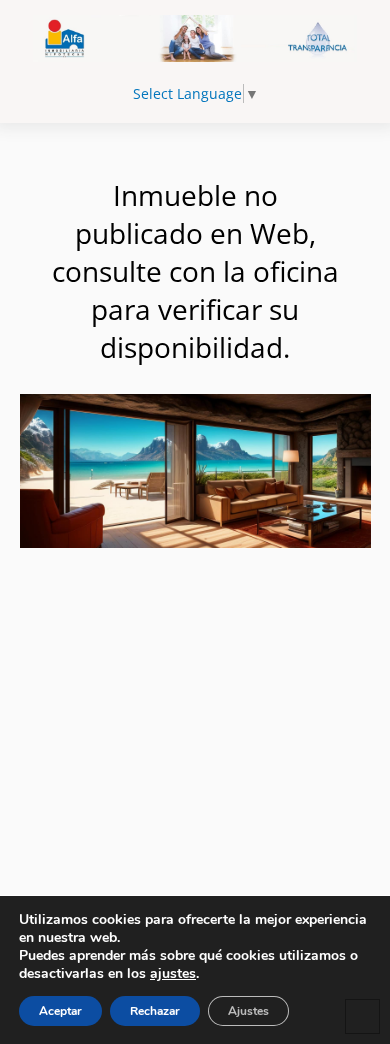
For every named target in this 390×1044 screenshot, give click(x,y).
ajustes (173, 974)
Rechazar (155, 1011)
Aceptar (60, 1011)
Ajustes (248, 1011)
